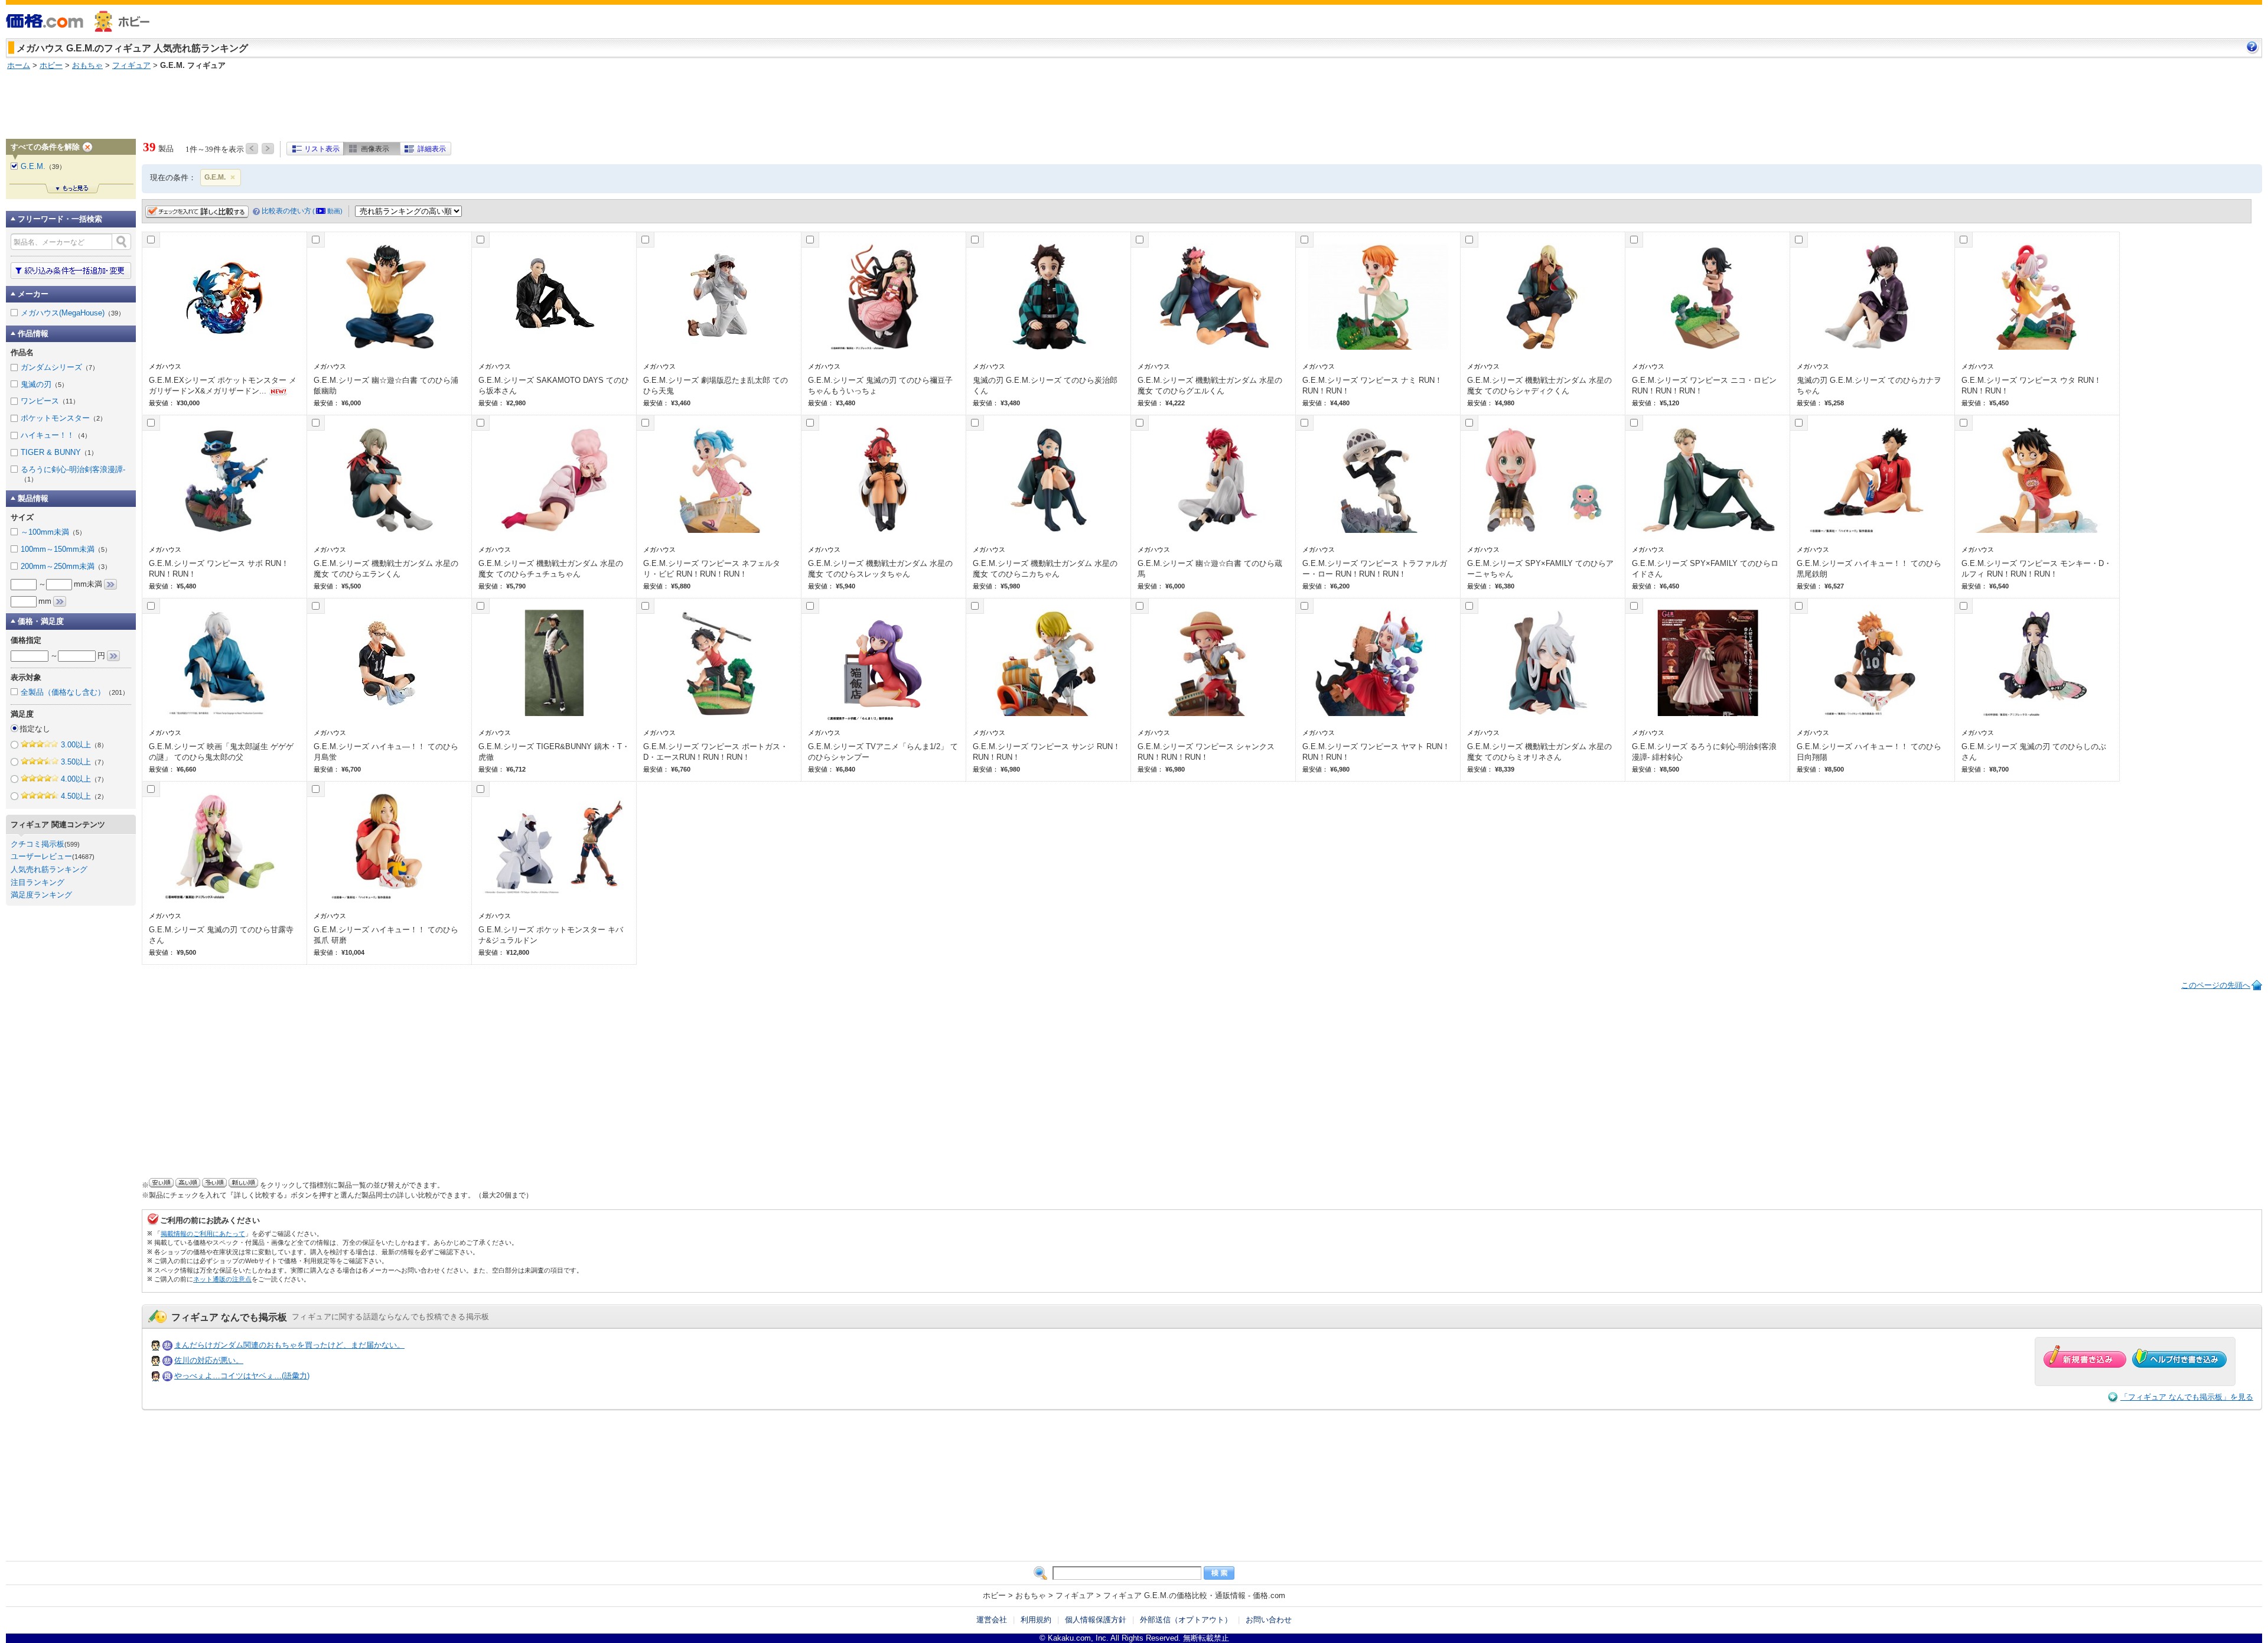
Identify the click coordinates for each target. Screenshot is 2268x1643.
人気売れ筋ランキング (49, 869)
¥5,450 (1999, 403)
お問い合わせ (1269, 1620)
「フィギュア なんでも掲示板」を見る (2187, 1397)
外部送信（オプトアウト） (1186, 1620)
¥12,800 (518, 952)
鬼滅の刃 (44, 384)
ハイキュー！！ (56, 435)
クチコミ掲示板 (38, 844)
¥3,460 (681, 403)
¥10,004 (353, 952)
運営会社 (992, 1620)
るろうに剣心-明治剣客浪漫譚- (73, 474)
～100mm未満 (53, 532)
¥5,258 (1834, 403)
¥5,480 (186, 586)
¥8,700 (1999, 769)
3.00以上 (84, 745)
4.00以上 (84, 779)
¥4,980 (1505, 403)
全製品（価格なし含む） (75, 692)
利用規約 (1036, 1620)
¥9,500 (186, 952)
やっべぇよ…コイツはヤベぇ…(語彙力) (242, 1376)
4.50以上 (84, 796)
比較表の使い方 (302, 211)
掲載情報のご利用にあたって (203, 1234)
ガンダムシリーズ (60, 367)
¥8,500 (1669, 769)
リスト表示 (322, 149)
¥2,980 (516, 403)
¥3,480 (845, 403)
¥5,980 (1010, 586)
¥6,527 (1834, 586)
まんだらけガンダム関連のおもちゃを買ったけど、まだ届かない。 (289, 1345)
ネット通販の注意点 (222, 1279)
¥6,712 (516, 769)
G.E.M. (215, 177)
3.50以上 (84, 762)
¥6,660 (186, 769)
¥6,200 (1340, 586)
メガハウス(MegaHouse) (73, 313)
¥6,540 (1999, 586)
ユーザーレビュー (41, 856)
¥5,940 (845, 586)
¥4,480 (1340, 403)
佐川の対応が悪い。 (209, 1360)
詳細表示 (432, 149)
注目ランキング (38, 882)
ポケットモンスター (63, 418)
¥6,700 (351, 769)
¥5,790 (516, 586)
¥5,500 (351, 586)
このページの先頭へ (2216, 985)
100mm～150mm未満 (66, 549)
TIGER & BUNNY (59, 452)
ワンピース (50, 401)
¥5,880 (681, 586)
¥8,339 (1505, 769)
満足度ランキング (41, 895)
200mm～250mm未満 (66, 566)
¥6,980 (1010, 769)
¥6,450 (1669, 586)
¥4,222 (1175, 403)
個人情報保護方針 (1096, 1620)
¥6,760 (681, 769)
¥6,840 (845, 769)
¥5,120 (1669, 403)
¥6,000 (351, 403)
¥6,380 (1505, 586)
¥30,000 (188, 403)
